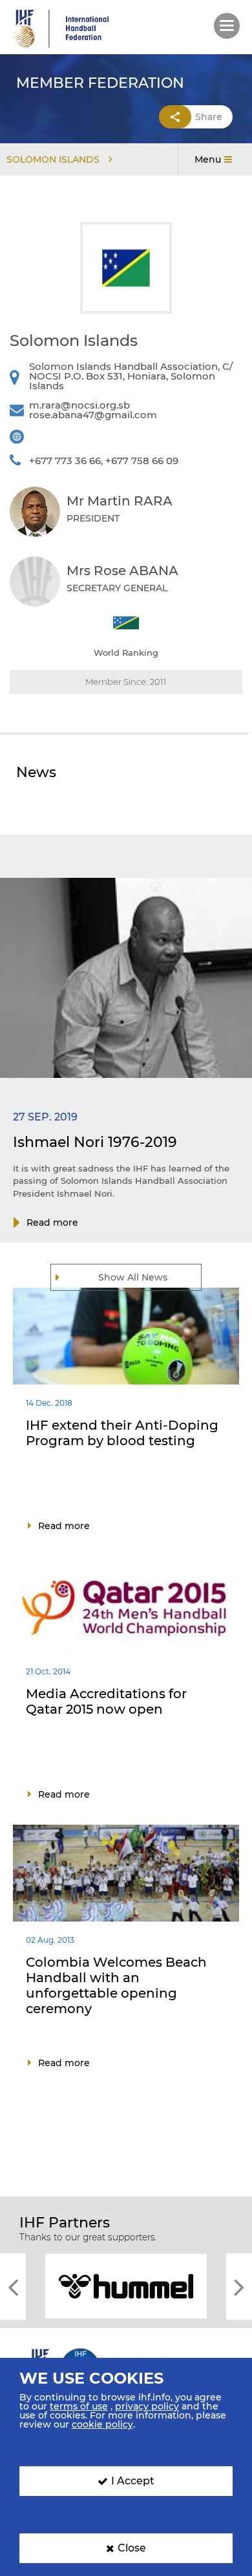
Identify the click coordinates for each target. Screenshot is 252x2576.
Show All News (133, 1277)
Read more (52, 1222)
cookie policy (102, 2424)
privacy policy (147, 2406)
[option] (126, 2285)
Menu (208, 159)
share (209, 117)
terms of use (79, 2406)
